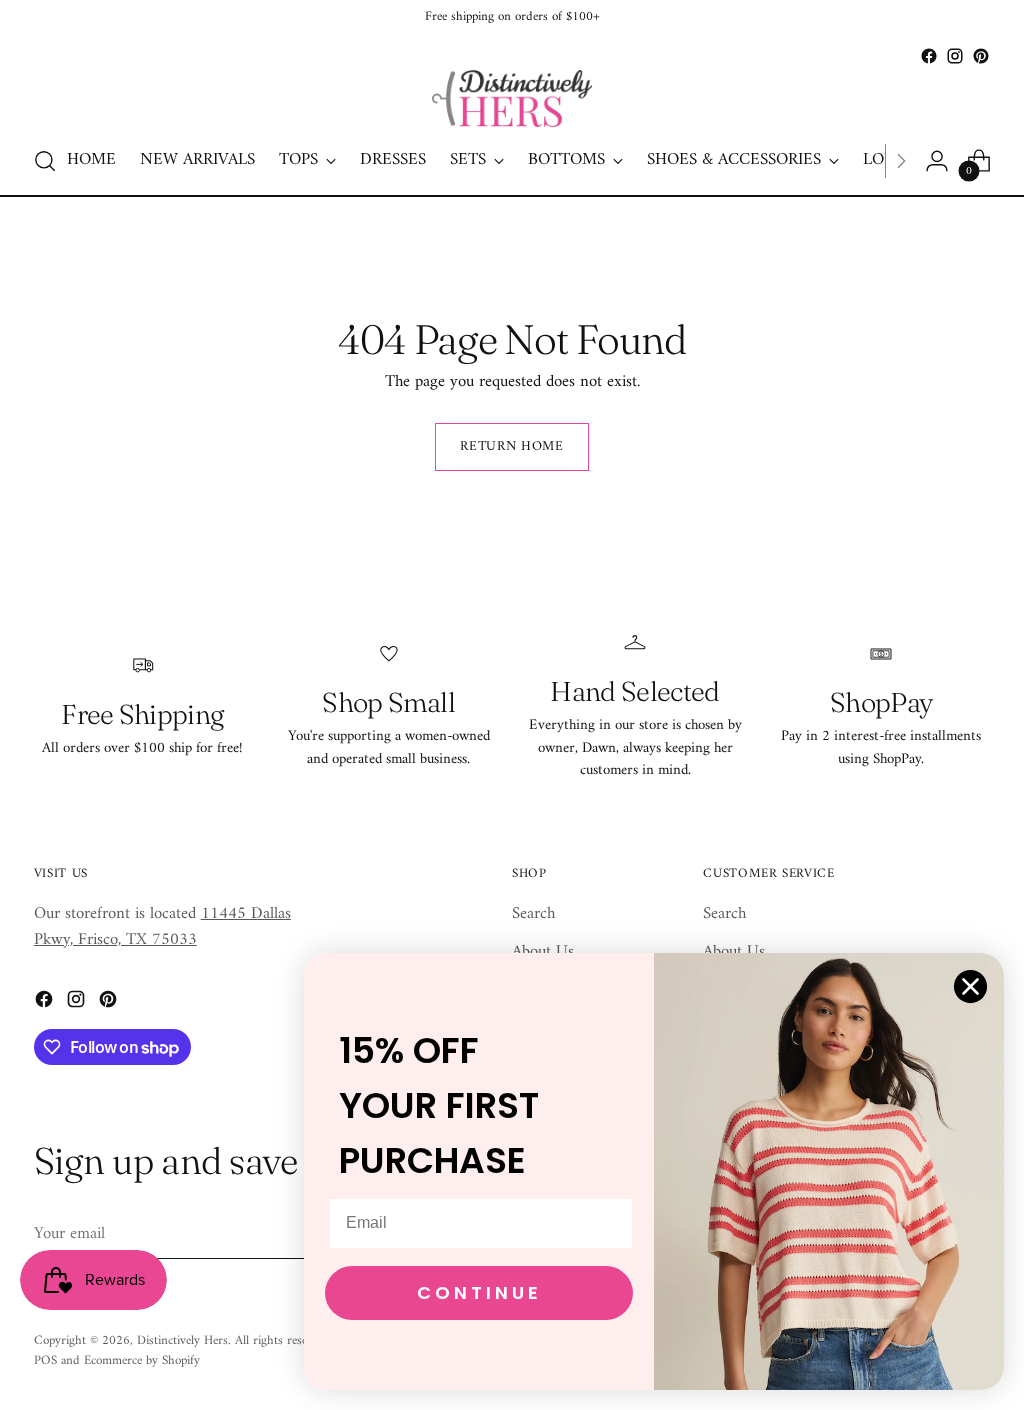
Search (533, 914)
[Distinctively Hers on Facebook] (929, 56)
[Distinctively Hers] (512, 98)
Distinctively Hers (182, 1340)
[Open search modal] (45, 161)
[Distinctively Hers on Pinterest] (981, 56)
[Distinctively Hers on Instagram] (955, 56)
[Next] (901, 161)
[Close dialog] (970, 986)
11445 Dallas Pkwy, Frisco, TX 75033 (162, 926)
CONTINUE (479, 1292)
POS (45, 1360)
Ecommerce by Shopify (142, 1360)
